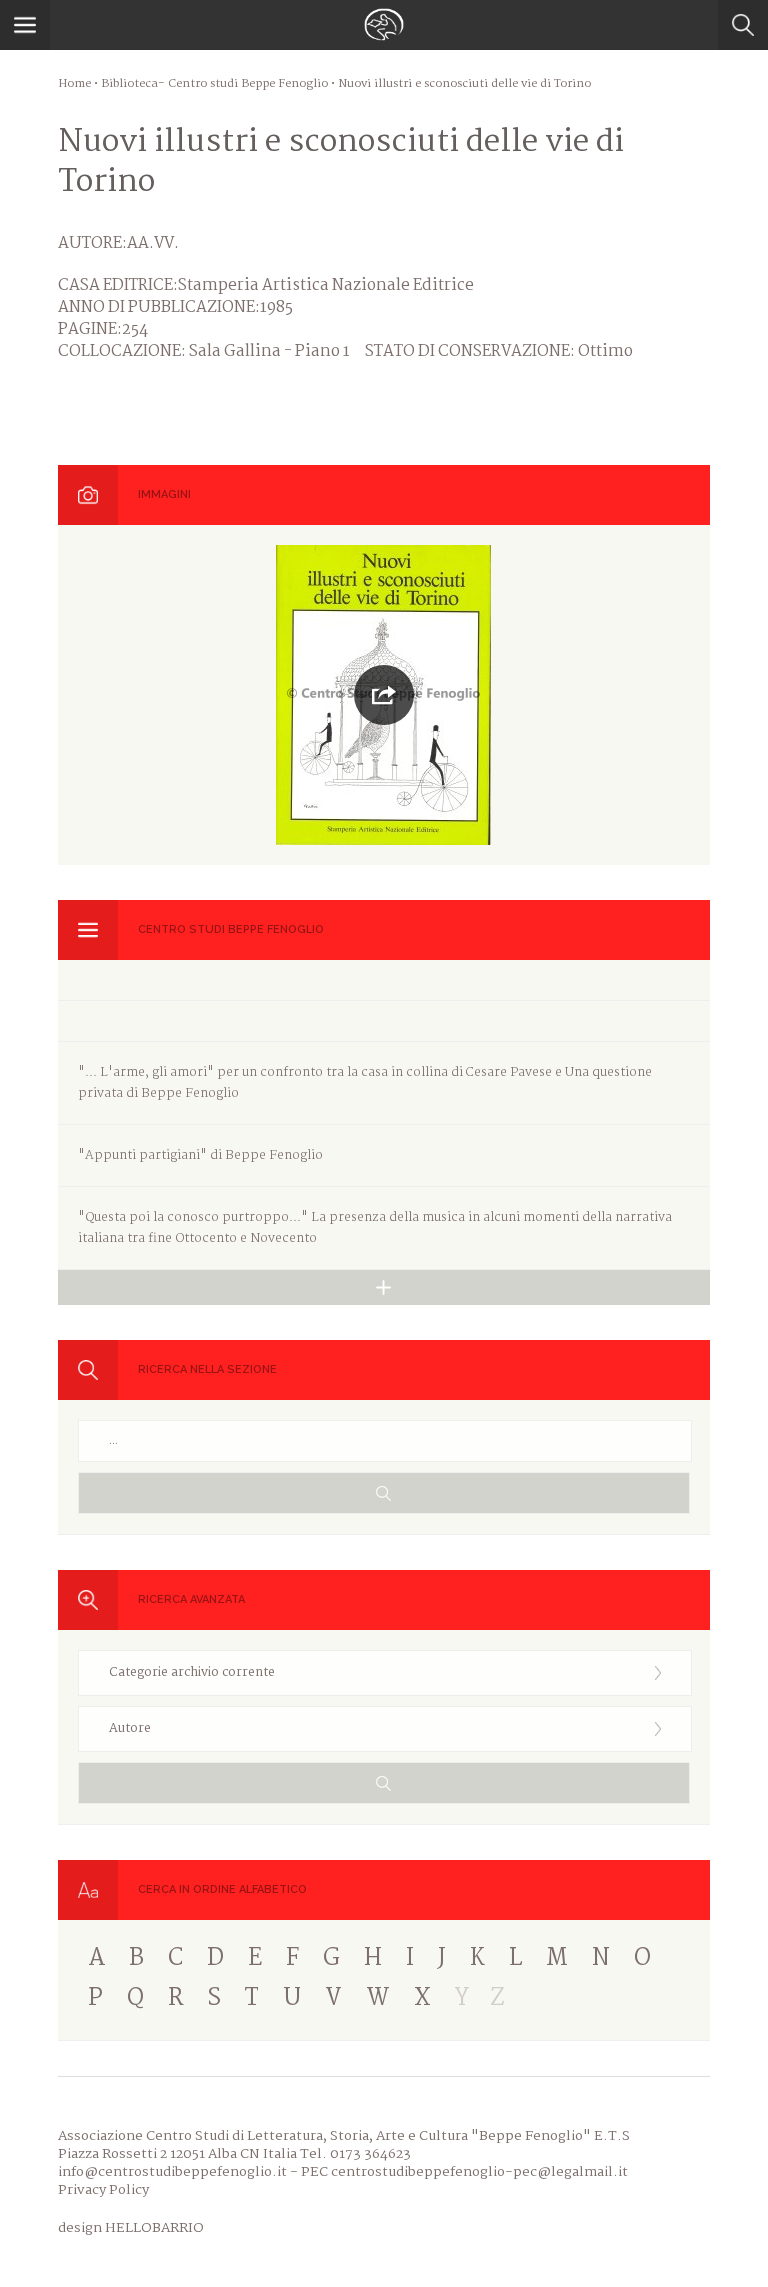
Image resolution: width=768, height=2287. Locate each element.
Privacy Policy (103, 2190)
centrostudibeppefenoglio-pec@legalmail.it (479, 2172)
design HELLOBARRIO (131, 2228)
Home (74, 84)
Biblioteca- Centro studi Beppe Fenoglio (214, 84)
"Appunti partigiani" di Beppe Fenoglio (200, 1155)
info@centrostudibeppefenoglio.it (172, 2172)
